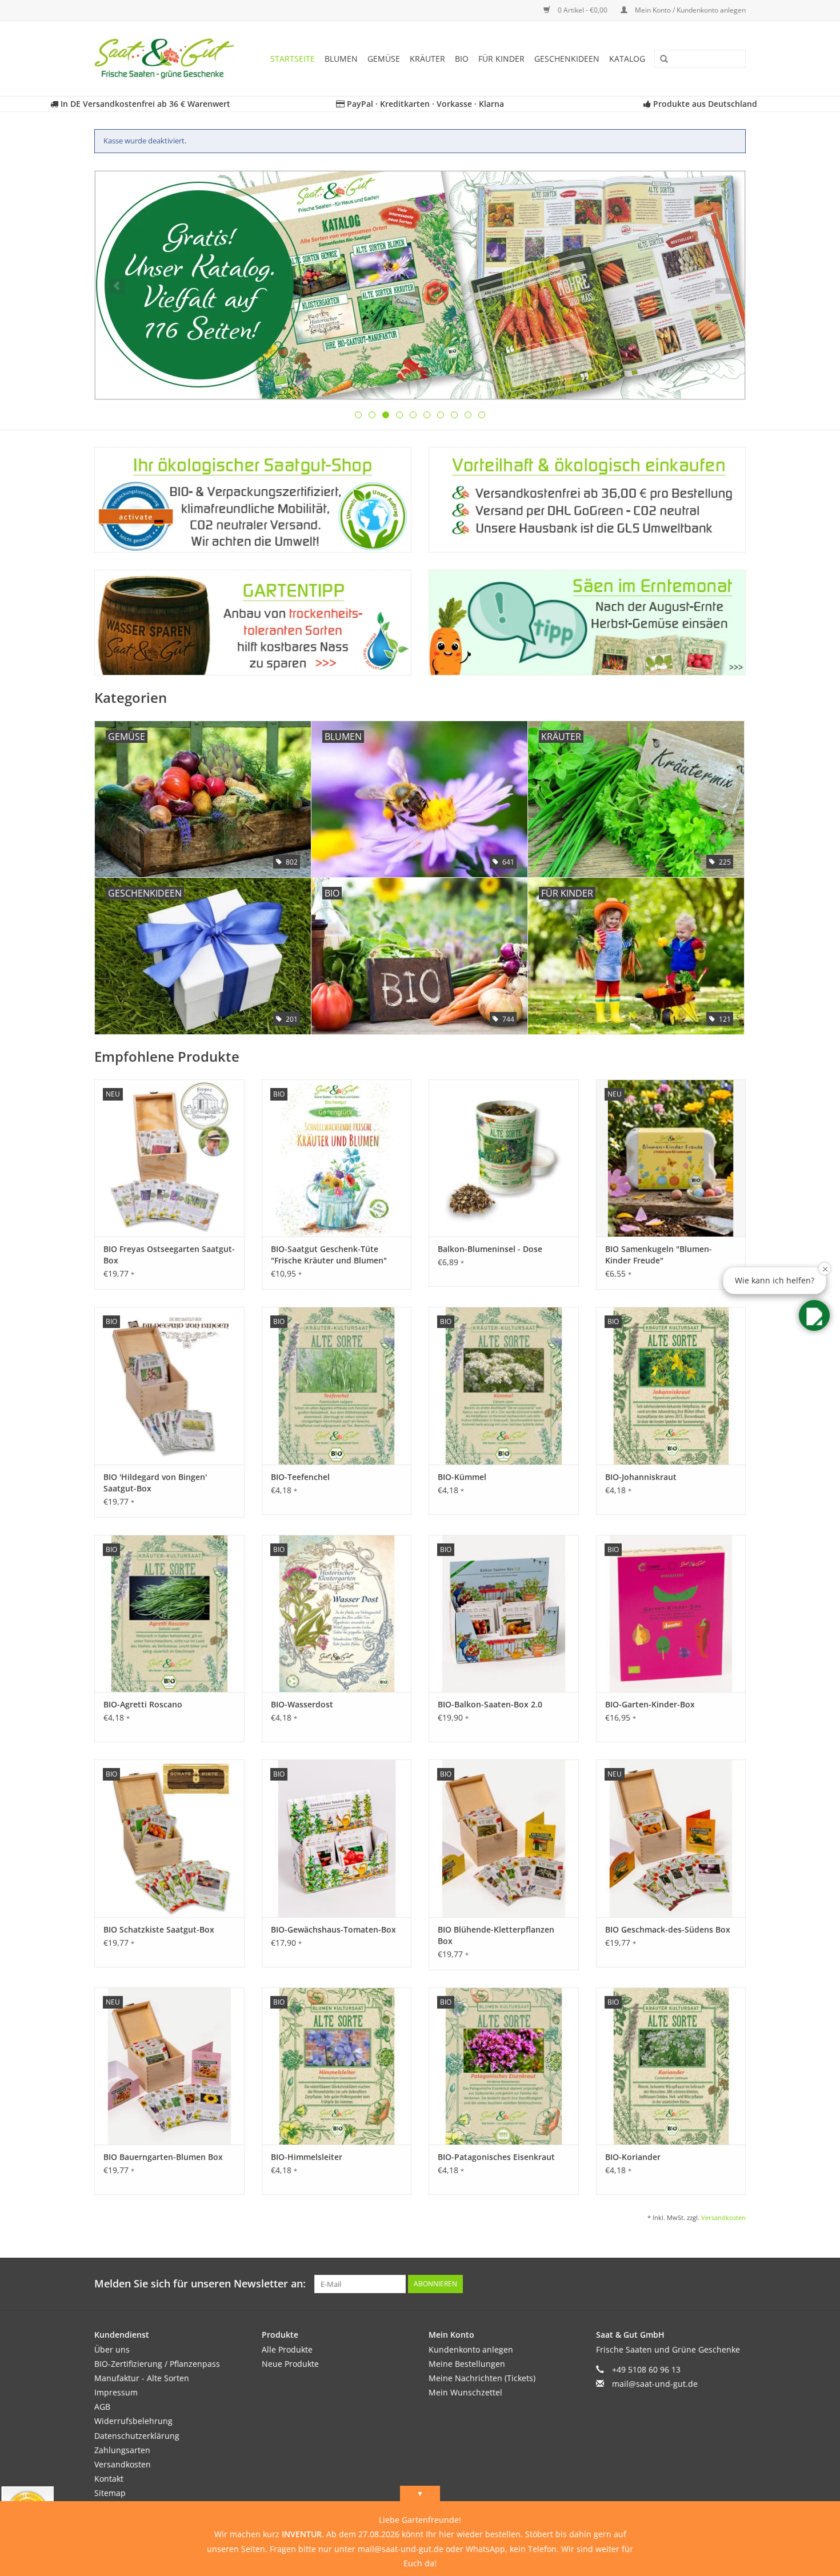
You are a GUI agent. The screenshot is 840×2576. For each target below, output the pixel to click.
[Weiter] (723, 286)
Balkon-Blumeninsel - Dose (490, 1249)
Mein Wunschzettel (465, 2392)
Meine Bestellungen (467, 2364)
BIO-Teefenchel (300, 1477)
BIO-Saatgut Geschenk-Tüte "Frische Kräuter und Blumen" (329, 1255)
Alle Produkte (287, 2349)
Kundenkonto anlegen (471, 2349)
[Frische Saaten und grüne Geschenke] (168, 59)
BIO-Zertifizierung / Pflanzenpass (157, 2364)
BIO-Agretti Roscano (143, 1704)
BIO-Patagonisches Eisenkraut (496, 2157)
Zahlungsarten (122, 2450)
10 (482, 415)
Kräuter (427, 59)
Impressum (116, 2392)
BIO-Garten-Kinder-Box (650, 1704)
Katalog (627, 59)
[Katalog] (420, 285)
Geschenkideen (567, 59)
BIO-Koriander (633, 2157)
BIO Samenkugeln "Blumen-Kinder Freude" (659, 1255)
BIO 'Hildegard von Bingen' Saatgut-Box (155, 1483)
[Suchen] (660, 59)
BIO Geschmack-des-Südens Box (668, 1929)
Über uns (112, 2349)
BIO (462, 59)
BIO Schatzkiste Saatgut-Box (159, 1929)
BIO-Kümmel (462, 1477)
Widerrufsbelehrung (133, 2421)
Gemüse (384, 59)
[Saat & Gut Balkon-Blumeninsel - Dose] (504, 1158)
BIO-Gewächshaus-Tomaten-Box (333, 1929)
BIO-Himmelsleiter (307, 2157)
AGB (102, 2407)
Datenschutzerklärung (137, 2436)
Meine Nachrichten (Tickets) (482, 2378)
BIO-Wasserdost (302, 1704)
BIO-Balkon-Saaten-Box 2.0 (490, 1704)
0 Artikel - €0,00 (583, 10)
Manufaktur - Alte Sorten (142, 2378)
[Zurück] (117, 286)
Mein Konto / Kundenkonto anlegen (689, 10)
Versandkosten (723, 2217)
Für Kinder (501, 59)
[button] (814, 1315)
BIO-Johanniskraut (641, 1477)
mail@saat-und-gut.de (655, 2384)
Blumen (341, 59)
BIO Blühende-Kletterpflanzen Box (496, 1935)
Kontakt (109, 2479)
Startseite (293, 59)
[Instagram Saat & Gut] (737, 2284)
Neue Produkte (290, 2364)
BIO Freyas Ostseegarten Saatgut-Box (169, 1255)
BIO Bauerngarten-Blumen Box (163, 2157)
